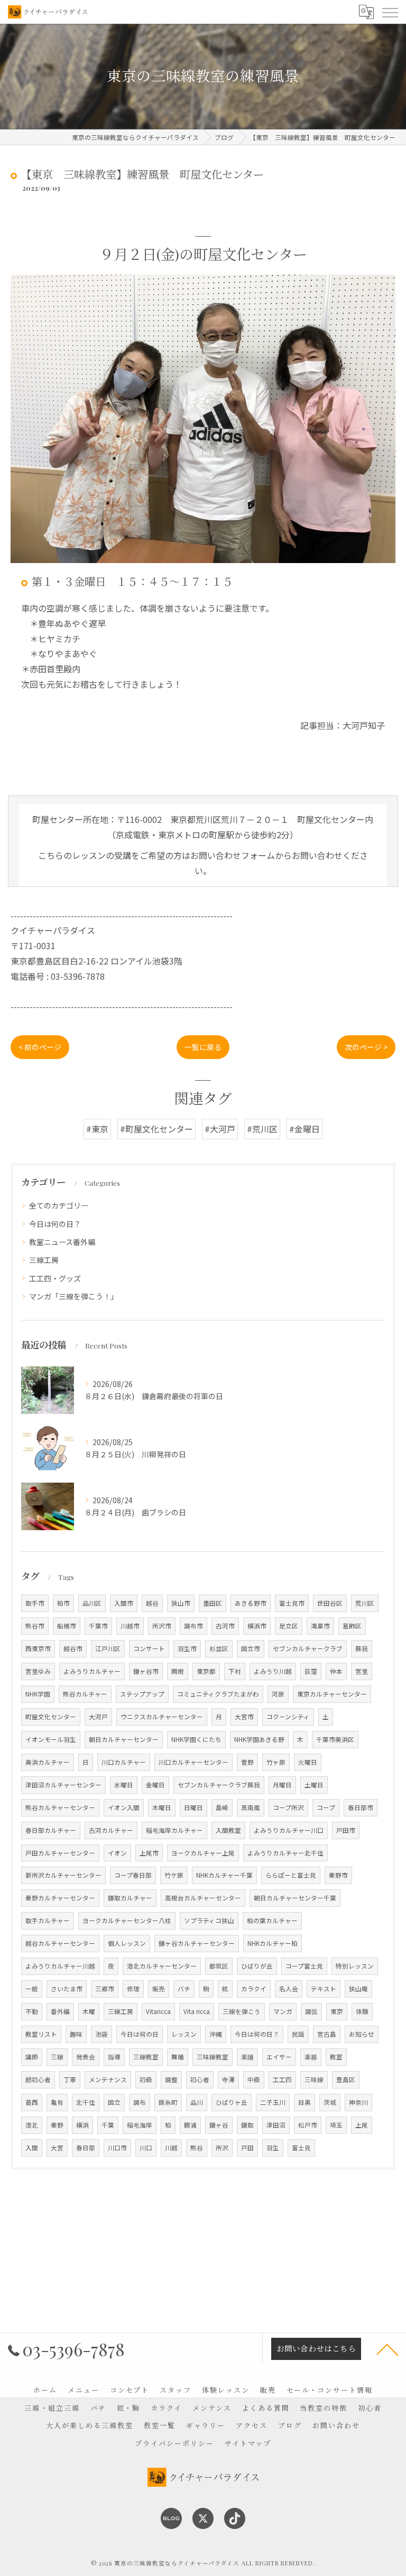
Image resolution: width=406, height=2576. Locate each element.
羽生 (273, 2148)
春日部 (86, 2148)
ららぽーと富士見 (291, 1875)
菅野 (247, 1762)
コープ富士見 (304, 1966)
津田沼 (276, 2125)
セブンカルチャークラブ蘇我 (219, 1785)
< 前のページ (40, 1047)
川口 (146, 2148)
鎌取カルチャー (130, 1898)
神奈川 (358, 2102)
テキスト (324, 1989)
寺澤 (228, 2079)
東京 (337, 2011)
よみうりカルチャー (92, 1671)
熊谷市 (35, 1626)
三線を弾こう (242, 2011)
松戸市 (308, 2125)
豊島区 (346, 2079)
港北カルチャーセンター (162, 1966)
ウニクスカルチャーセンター (162, 1717)
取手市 (35, 1603)
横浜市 (257, 1626)
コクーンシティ (288, 1717)
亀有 (57, 2102)
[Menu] (390, 12)
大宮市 (244, 1717)
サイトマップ (248, 2443)
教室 (336, 2057)
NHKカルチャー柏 (273, 1943)
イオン (117, 1853)
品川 (197, 2102)
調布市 (193, 1626)
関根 (178, 1671)
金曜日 (155, 1785)
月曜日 (282, 1785)
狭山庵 (358, 1989)
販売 (159, 1989)
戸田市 (346, 1830)
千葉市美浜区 (335, 1739)
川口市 (117, 2148)
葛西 (32, 2102)
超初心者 (38, 2079)
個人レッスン (127, 1943)
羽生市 (187, 1648)
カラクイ (254, 1989)
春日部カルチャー (51, 1830)
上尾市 (149, 1853)
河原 (278, 1694)
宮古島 (327, 2034)
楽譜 (247, 2057)
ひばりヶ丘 (232, 2102)
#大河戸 (220, 1129)
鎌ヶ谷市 (146, 1671)
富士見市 (292, 1603)
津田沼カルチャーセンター (63, 1785)
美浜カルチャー (48, 1762)
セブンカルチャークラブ (308, 1648)
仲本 (336, 1671)
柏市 (63, 1603)
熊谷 (197, 2148)
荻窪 (311, 1671)
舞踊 (178, 2057)
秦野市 (338, 1875)
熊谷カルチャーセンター (60, 1807)
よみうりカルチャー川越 (60, 1966)
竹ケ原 (174, 1875)
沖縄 (216, 2034)
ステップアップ (142, 1694)
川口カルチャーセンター (193, 1762)
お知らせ (362, 2034)
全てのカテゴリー (59, 1205)
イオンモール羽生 (51, 1739)
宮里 (362, 1671)
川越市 (130, 1626)
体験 (362, 2011)
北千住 (86, 2102)
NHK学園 (38, 1694)
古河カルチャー (111, 1830)
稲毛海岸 (140, 2125)
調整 (171, 2079)
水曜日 (124, 1785)
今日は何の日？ (55, 1224)
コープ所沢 (288, 1807)
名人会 (289, 1989)
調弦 (311, 2011)
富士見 (301, 2148)
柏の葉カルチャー (272, 1921)
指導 (114, 2057)
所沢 (222, 2148)
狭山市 (181, 1603)
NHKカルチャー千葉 (224, 1875)
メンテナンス (108, 2079)
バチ (184, 1989)
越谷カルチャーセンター (60, 1943)
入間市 (124, 1603)
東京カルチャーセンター (332, 1694)
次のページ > (366, 1047)
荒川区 (365, 1603)
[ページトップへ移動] (387, 2349)
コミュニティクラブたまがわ (218, 1694)
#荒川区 (262, 1129)
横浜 (82, 2125)
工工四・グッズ (55, 1278)
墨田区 (213, 1603)
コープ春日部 (133, 1875)
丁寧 (70, 2079)
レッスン (184, 2034)
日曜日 (193, 1807)
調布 (140, 2102)
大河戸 (98, 1717)
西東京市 (38, 1648)
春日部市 (361, 1807)
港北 (32, 2125)
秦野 (57, 2125)
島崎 (222, 1807)
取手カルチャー (48, 1921)
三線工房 (44, 1260)
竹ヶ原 (276, 1762)
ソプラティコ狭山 (209, 1921)
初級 (146, 2079)
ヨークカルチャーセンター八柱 (127, 1921)
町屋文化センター (51, 1717)
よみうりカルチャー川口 (289, 1830)
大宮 (57, 2148)
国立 (114, 2102)
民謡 (298, 2034)
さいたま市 (67, 1989)
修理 (133, 1989)
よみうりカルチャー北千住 (285, 1853)
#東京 (97, 1129)
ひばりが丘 (257, 1966)
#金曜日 (304, 1129)
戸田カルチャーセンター (60, 1853)
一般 (32, 1989)
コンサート (149, 1648)
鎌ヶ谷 (219, 2125)
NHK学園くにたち (196, 1739)
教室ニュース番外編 (62, 1242)
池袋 (101, 2034)
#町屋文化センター (156, 1129)
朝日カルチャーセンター (124, 1739)
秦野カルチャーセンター (60, 1898)
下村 (235, 1671)
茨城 (330, 2102)
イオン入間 (124, 1807)
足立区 (289, 1626)
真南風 (251, 1807)
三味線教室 (213, 2057)
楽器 (311, 2057)
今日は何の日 (140, 2034)
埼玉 (336, 2125)
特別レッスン (355, 1966)
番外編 (60, 2011)
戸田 (247, 2148)
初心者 (200, 2079)
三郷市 (105, 1989)
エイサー (279, 2057)
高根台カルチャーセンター (203, 1898)
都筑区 (219, 1966)
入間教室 (228, 1830)
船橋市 (67, 1626)
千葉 (108, 2125)
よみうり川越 (273, 1671)
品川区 (92, 1603)
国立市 (251, 1648)
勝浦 (190, 2125)
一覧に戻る (203, 1047)
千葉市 (98, 1626)
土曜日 (314, 1785)
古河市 (225, 1626)
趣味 (76, 2034)
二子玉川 (273, 2102)
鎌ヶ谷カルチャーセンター (197, 1943)
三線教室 (146, 2057)
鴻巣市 (320, 1626)
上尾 (362, 2125)
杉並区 (219, 1648)
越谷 (152, 1603)
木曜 (89, 2011)
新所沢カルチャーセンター (63, 1875)
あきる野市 (251, 1603)
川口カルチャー (124, 1762)
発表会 (86, 2057)
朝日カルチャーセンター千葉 (295, 1898)
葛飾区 (352, 1626)
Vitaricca (158, 2011)
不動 (32, 2011)
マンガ (283, 2011)
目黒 (304, 2102)
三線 (57, 2057)
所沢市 (162, 1626)
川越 (171, 2148)
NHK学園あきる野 (259, 1739)
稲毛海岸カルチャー (174, 1830)
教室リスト (41, 2034)
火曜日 (308, 1762)
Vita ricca (197, 2011)
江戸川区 (108, 1648)
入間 (32, 2148)
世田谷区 (330, 1603)
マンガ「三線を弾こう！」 (73, 1296)
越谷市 (73, 1648)
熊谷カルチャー (85, 1694)
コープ (326, 1807)
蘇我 (362, 1648)
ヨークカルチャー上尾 (203, 1853)
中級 (254, 2079)
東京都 (206, 1671)
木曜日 (162, 1807)
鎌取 (247, 2125)
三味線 (314, 2079)
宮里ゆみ (38, 1671)
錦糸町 (168, 2102)
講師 (32, 2057)
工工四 (282, 2079)
